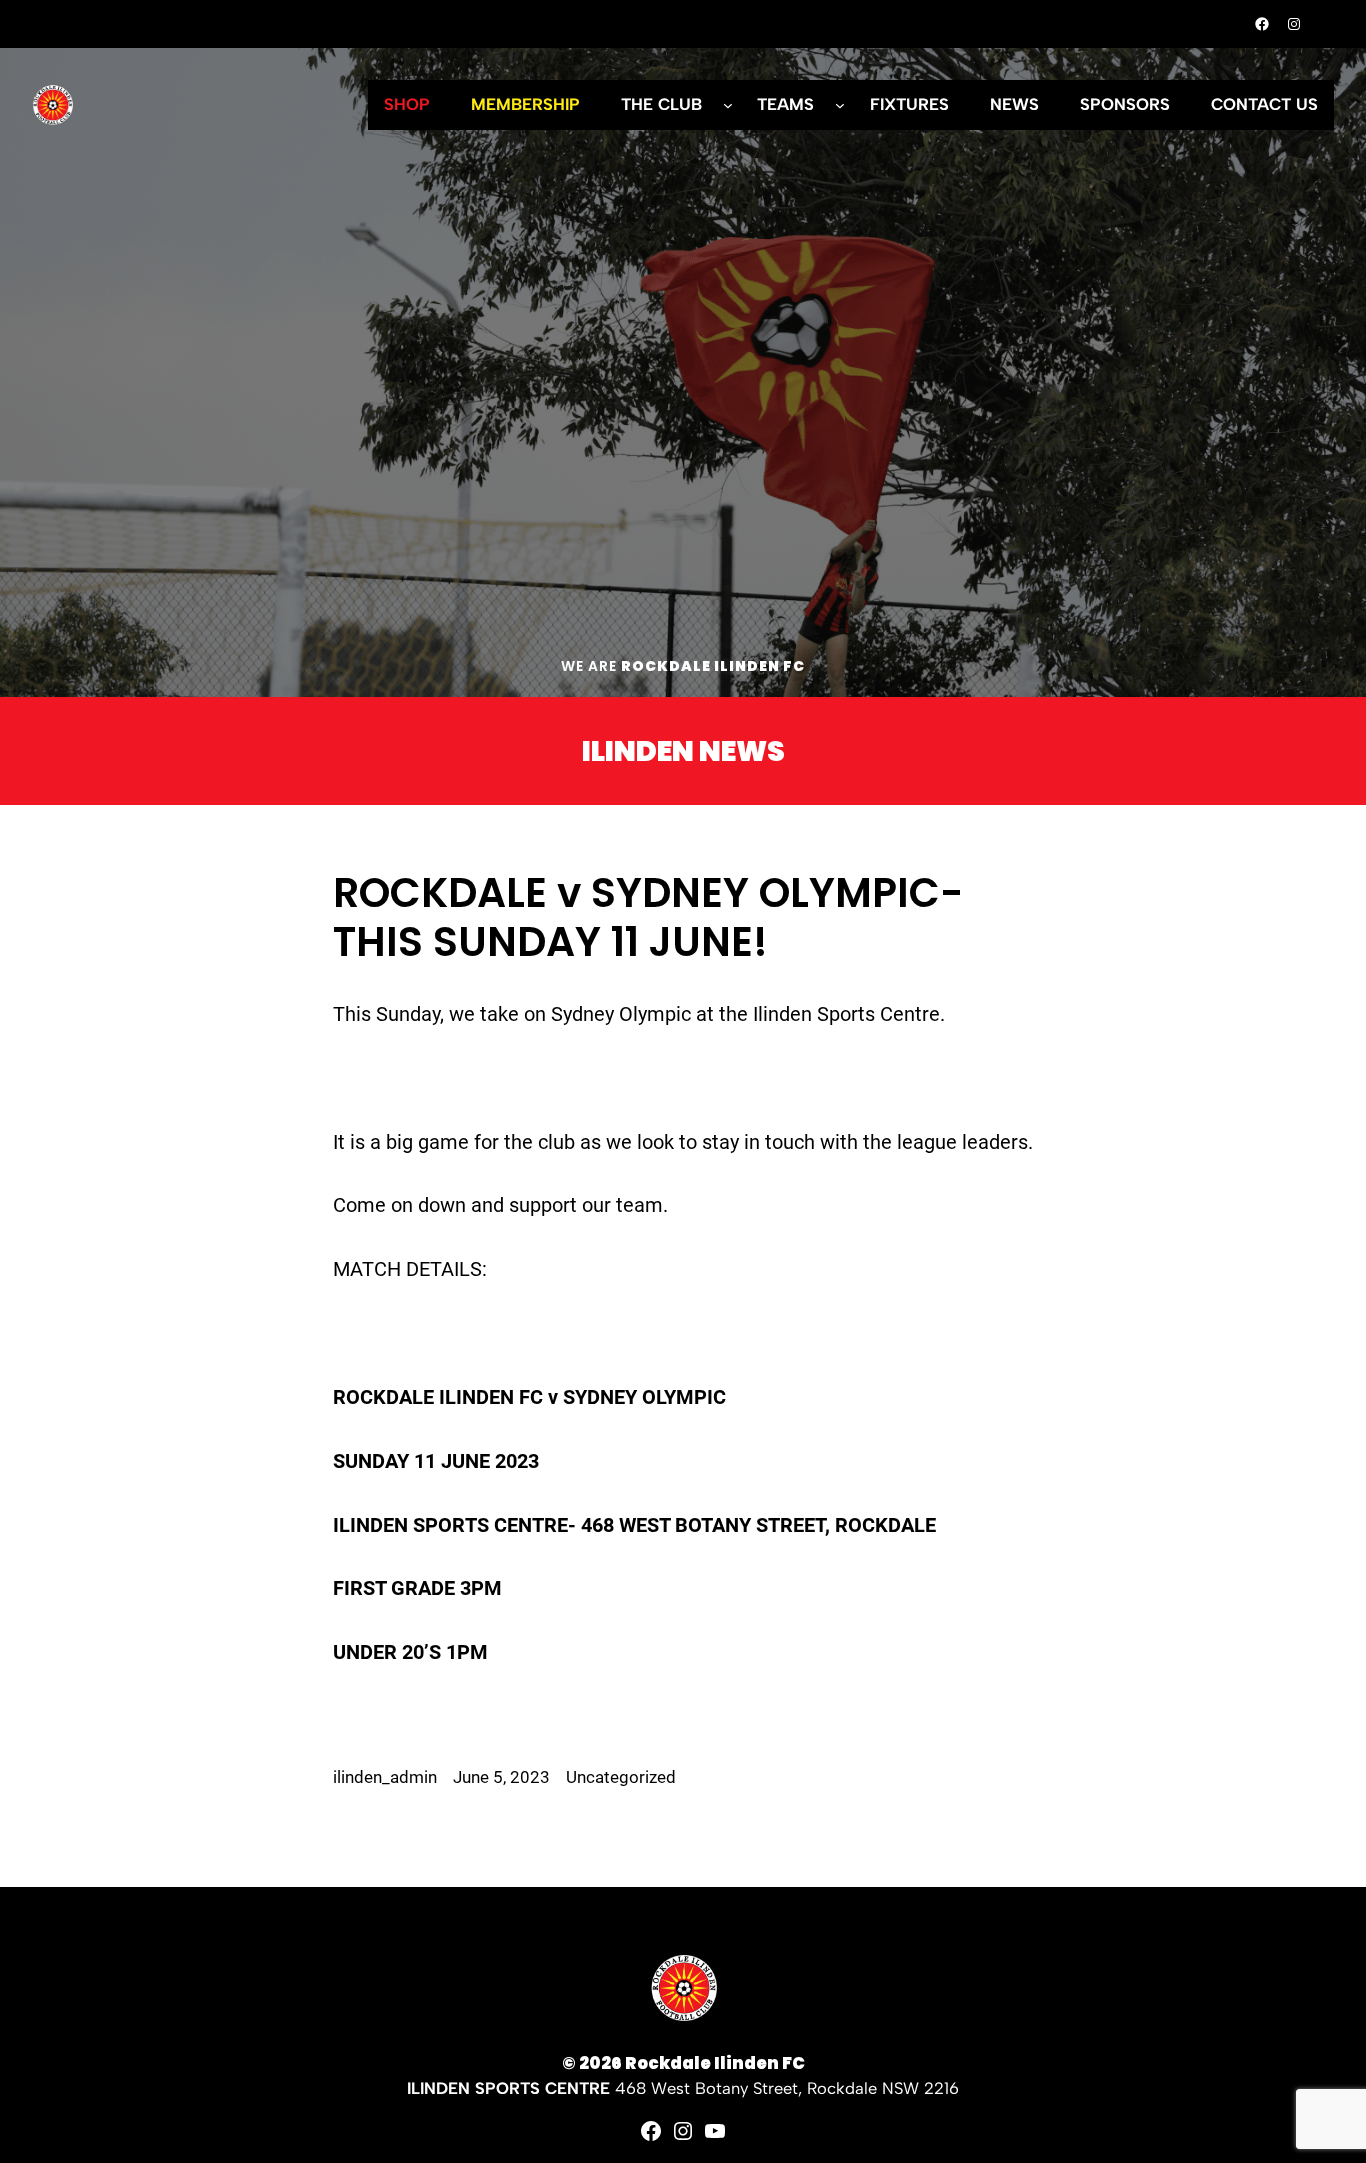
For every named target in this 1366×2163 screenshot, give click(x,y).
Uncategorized (621, 1777)
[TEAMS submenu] (840, 105)
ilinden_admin (385, 1777)
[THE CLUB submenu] (728, 105)
